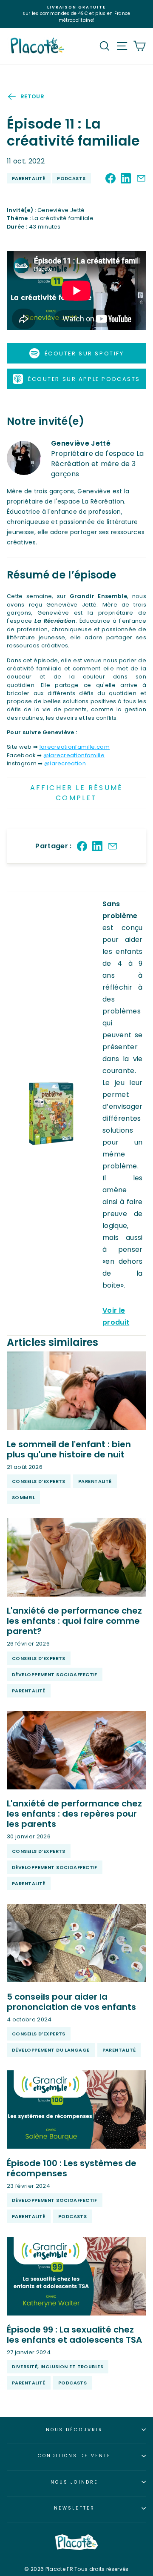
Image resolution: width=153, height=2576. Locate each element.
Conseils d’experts (39, 1481)
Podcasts (71, 178)
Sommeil (23, 1497)
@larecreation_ (67, 763)
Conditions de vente (75, 2456)
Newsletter (74, 2508)
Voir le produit (116, 1316)
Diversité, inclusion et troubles (58, 2367)
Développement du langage (51, 2050)
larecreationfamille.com (75, 747)
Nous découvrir (74, 2430)
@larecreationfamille (74, 755)
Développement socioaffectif (55, 1674)
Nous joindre (74, 2482)
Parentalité (29, 178)
